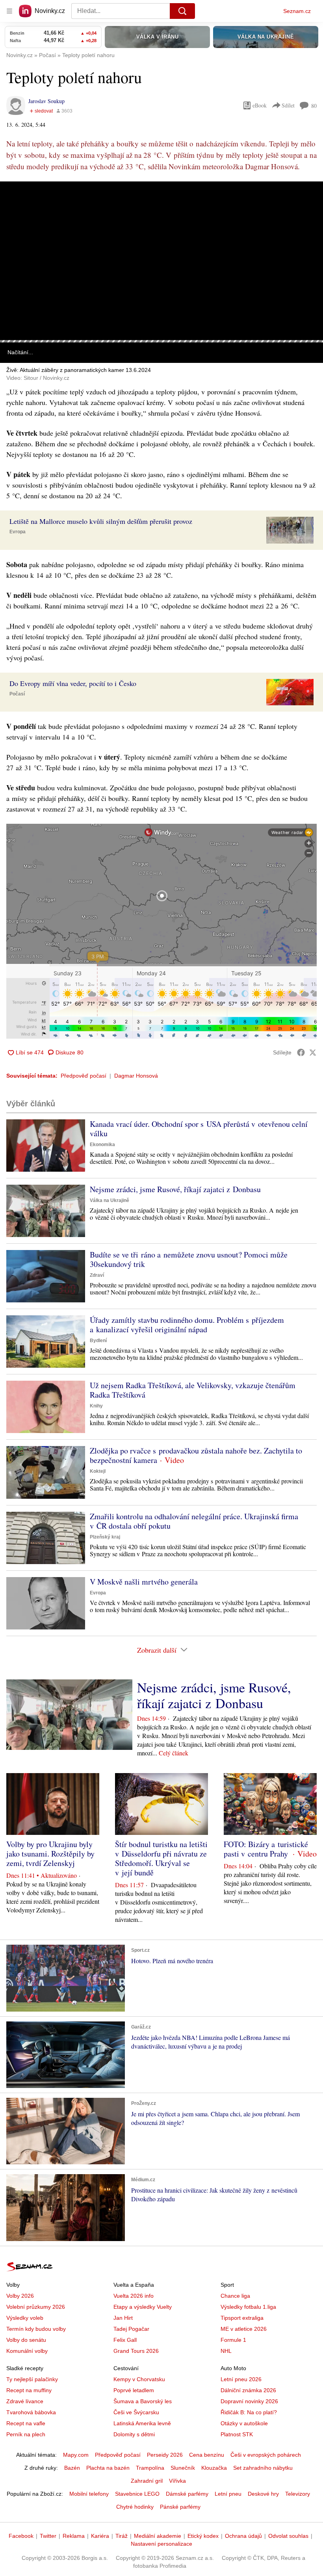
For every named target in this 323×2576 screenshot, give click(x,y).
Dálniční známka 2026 (248, 2390)
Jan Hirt (123, 2318)
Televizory (298, 2494)
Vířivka (177, 2481)
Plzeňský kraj (105, 1537)
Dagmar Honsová (136, 1076)
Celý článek (174, 1753)
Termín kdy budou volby (36, 2329)
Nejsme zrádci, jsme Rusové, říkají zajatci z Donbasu (175, 1189)
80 (314, 106)
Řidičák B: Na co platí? (249, 2412)
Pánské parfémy (180, 2507)
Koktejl (98, 1471)
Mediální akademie (158, 2536)
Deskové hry (263, 2494)
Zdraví (97, 1275)
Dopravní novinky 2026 (249, 2401)
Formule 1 (233, 2340)
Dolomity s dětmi (134, 2434)
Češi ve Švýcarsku (136, 2412)
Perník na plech (26, 2434)
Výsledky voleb (25, 2318)
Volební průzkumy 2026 (36, 2307)
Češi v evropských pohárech (266, 2455)
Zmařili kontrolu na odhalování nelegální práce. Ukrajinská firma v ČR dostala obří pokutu (194, 1521)
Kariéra (100, 2536)
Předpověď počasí (84, 1076)
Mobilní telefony (89, 2494)
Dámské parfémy (187, 2494)
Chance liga (235, 2296)
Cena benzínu (207, 2455)
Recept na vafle (26, 2423)
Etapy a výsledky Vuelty (143, 2307)
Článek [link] (16, 204)
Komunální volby (27, 2351)
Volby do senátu (26, 2340)
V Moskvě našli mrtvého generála (144, 1582)
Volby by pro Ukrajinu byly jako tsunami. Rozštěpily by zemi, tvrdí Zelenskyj (50, 1854)
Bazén (72, 2468)
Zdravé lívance (25, 2401)
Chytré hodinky (135, 2507)
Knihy (96, 1406)
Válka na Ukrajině (110, 1200)
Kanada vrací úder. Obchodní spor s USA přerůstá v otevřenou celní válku (199, 1129)
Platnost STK (237, 2434)
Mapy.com (76, 2455)
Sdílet (288, 105)
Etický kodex (203, 2536)
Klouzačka (214, 2468)
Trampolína (150, 2468)
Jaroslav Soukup (46, 101)
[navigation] (9, 11)
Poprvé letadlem (134, 2390)
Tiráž (122, 2536)
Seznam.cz (297, 11)
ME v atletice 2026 (244, 2329)
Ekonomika (102, 1145)
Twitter (48, 2536)
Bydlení (98, 1341)
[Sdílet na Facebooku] (301, 1052)
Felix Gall (125, 2340)
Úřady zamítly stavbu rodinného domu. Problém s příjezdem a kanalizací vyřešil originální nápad (187, 1325)
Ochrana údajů (243, 2536)
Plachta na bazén (108, 2468)
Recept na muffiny (29, 2390)
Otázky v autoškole (244, 2423)
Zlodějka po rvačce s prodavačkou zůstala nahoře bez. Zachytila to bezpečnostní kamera (196, 1455)
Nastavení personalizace (161, 2544)
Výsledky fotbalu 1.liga (248, 2307)
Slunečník (183, 2468)
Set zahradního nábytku (263, 2468)
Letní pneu (228, 2494)
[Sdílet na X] (313, 1052)
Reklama (74, 2536)
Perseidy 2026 (165, 2455)
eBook (260, 105)
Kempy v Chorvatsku (139, 2379)
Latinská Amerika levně (142, 2423)
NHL (226, 2351)
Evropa (18, 532)
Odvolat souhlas (288, 2536)
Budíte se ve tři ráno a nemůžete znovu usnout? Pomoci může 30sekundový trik (189, 1259)
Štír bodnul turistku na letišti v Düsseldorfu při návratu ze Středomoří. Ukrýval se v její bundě (161, 1858)
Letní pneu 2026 (241, 2379)
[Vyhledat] (182, 11)
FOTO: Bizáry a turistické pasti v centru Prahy (266, 1849)
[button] (161, 261)
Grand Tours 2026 (136, 2351)
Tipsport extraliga (242, 2318)
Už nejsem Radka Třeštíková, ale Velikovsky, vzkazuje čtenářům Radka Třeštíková (193, 1390)
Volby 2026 (20, 2296)
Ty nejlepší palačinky (32, 2379)
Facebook (21, 2536)
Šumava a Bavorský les (143, 2401)
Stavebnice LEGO (137, 2494)
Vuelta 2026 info (134, 2296)
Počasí (17, 694)
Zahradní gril (147, 2481)
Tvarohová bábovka (31, 2412)
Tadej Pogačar (131, 2329)
